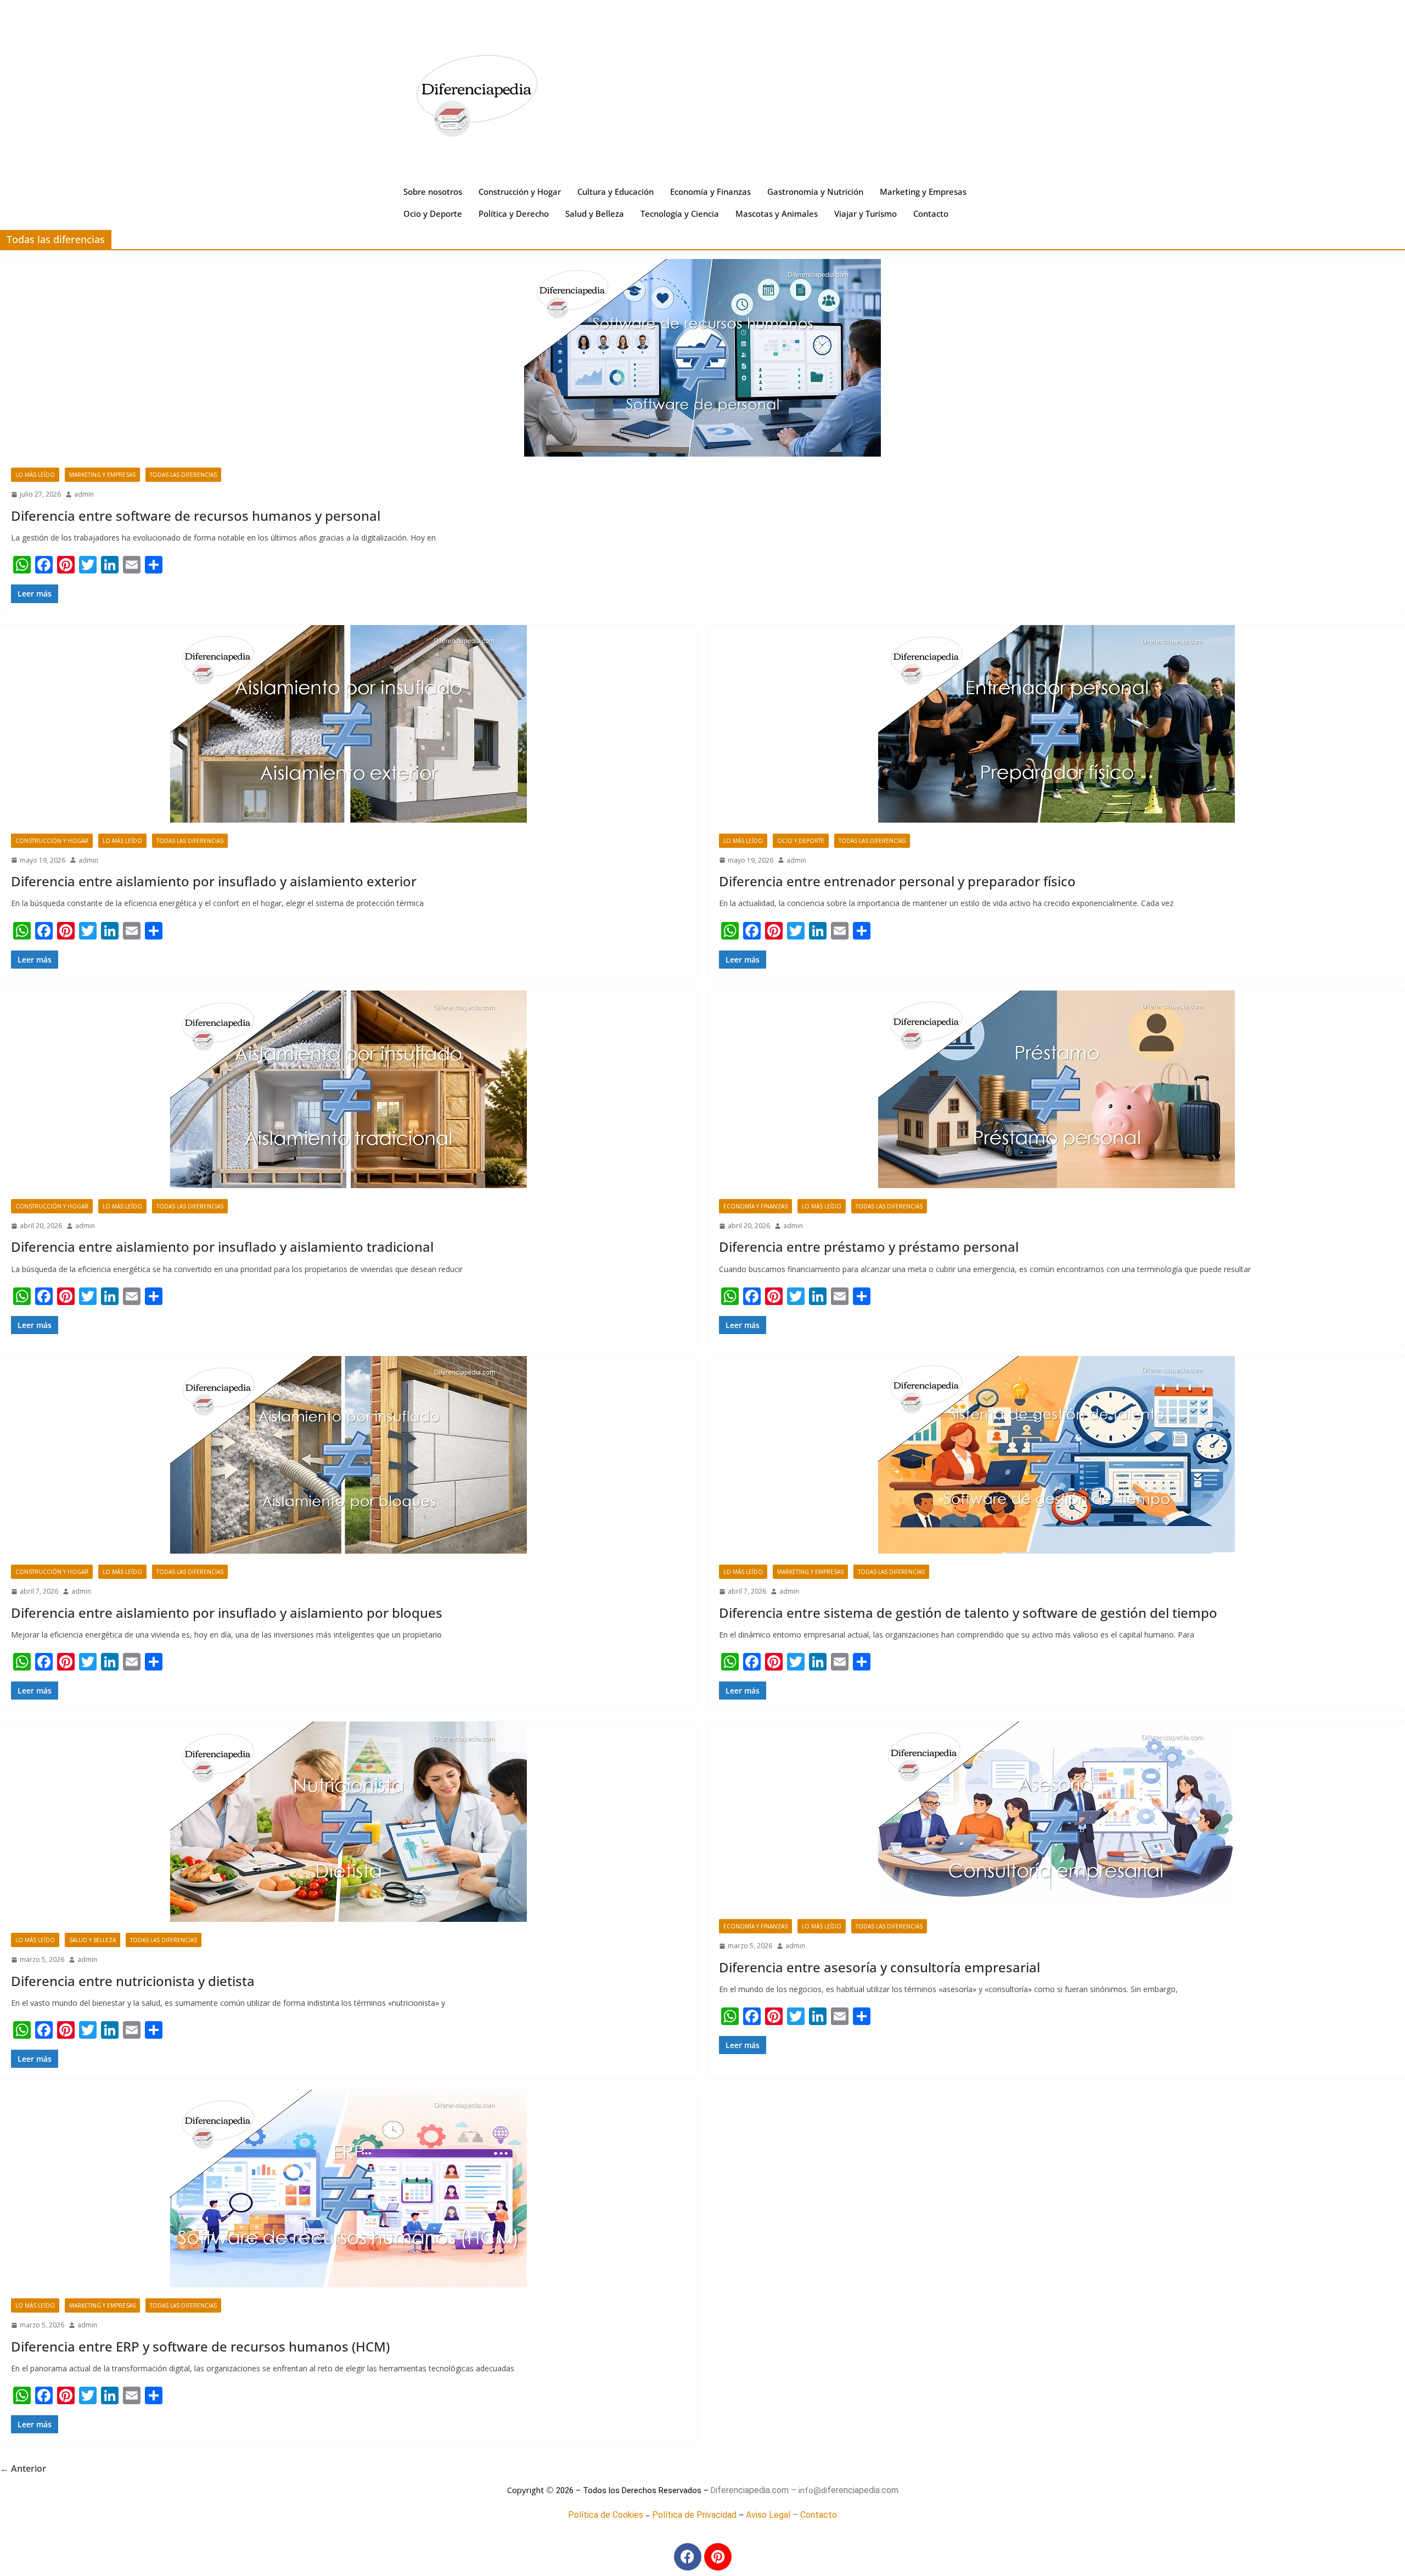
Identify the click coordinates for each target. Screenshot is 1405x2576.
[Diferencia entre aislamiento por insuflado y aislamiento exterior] (349, 724)
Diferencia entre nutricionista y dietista (133, 1981)
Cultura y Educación (616, 192)
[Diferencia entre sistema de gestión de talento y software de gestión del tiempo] (1056, 1455)
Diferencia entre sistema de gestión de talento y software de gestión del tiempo (968, 1613)
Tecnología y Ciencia (680, 213)
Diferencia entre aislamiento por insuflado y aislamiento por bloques (227, 1613)
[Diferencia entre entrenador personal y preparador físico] (1056, 724)
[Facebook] (688, 2557)
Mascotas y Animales (777, 213)
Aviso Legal (768, 2515)
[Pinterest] (718, 2557)
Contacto (931, 213)
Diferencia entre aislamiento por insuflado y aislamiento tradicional (222, 1247)
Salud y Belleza (595, 213)
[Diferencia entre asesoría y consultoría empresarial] (1056, 1815)
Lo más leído (35, 475)
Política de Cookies (606, 2515)
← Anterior (23, 2468)
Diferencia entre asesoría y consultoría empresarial (879, 1967)
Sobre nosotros (433, 192)
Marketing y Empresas (923, 192)
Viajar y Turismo (866, 213)
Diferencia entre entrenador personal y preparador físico (897, 881)
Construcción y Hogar (520, 192)
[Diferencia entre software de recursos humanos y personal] (702, 358)
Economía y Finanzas (710, 192)
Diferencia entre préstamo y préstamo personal (869, 1247)
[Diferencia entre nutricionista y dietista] (349, 1822)
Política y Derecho (514, 213)
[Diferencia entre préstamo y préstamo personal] (1056, 1089)
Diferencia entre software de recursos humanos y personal (196, 516)
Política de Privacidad (694, 2515)
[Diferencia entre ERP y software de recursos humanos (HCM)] (349, 2189)
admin (84, 494)
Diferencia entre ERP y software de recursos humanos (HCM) (200, 2346)
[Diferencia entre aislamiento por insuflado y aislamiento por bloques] (349, 1455)
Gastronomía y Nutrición (815, 192)
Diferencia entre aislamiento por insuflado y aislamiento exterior (214, 881)
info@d (812, 2490)
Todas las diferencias (183, 475)
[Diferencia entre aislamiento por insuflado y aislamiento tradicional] (349, 1089)
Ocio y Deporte (433, 213)
